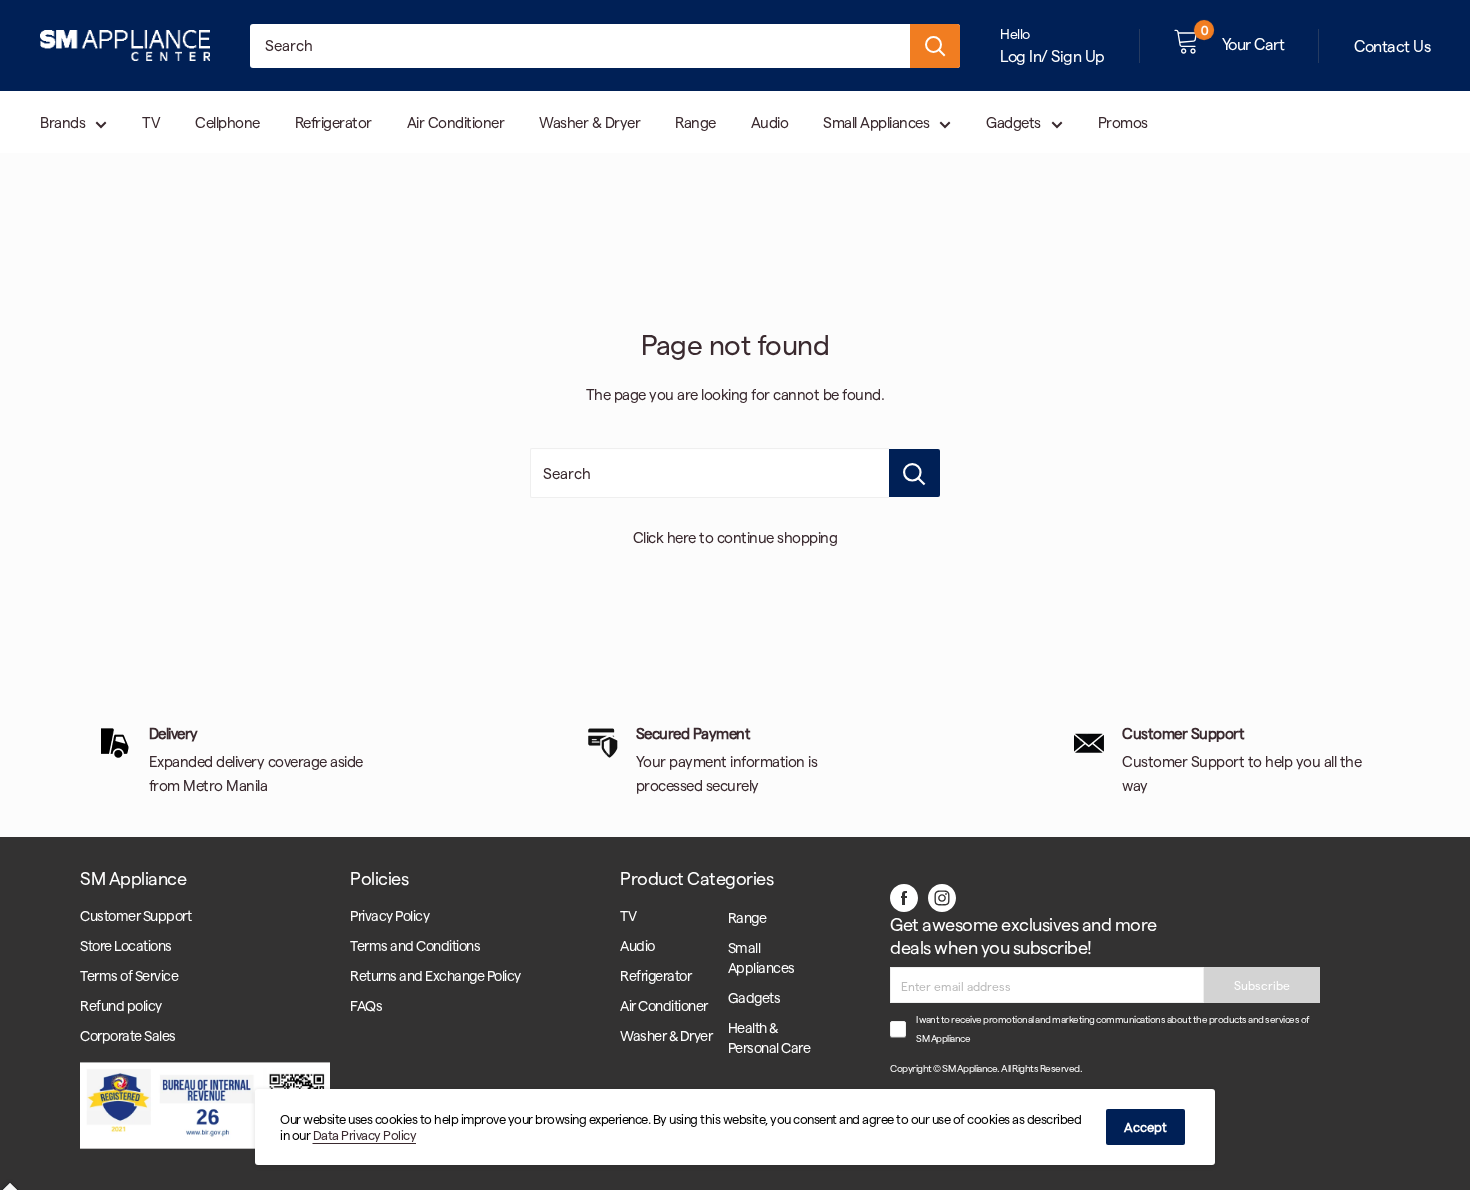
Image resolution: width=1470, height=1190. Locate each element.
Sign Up (1078, 55)
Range (695, 122)
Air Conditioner (456, 122)
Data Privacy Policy (365, 1134)
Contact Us (1392, 45)
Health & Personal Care (769, 1037)
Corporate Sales (128, 1035)
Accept (1145, 1126)
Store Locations (126, 945)
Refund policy (121, 1005)
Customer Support (135, 915)
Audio (770, 122)
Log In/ (1024, 55)
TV (151, 122)
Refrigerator (333, 122)
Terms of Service (129, 975)
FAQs (366, 1005)
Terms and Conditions (415, 945)
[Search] (935, 46)
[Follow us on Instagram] (942, 897)
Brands (62, 122)
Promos (1123, 122)
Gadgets (1013, 122)
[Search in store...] (914, 473)
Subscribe (1262, 985)
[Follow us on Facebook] (904, 897)
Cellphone (227, 122)
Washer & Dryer (589, 122)
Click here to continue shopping (735, 537)
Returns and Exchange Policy (435, 975)
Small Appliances (876, 122)
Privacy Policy (389, 915)
